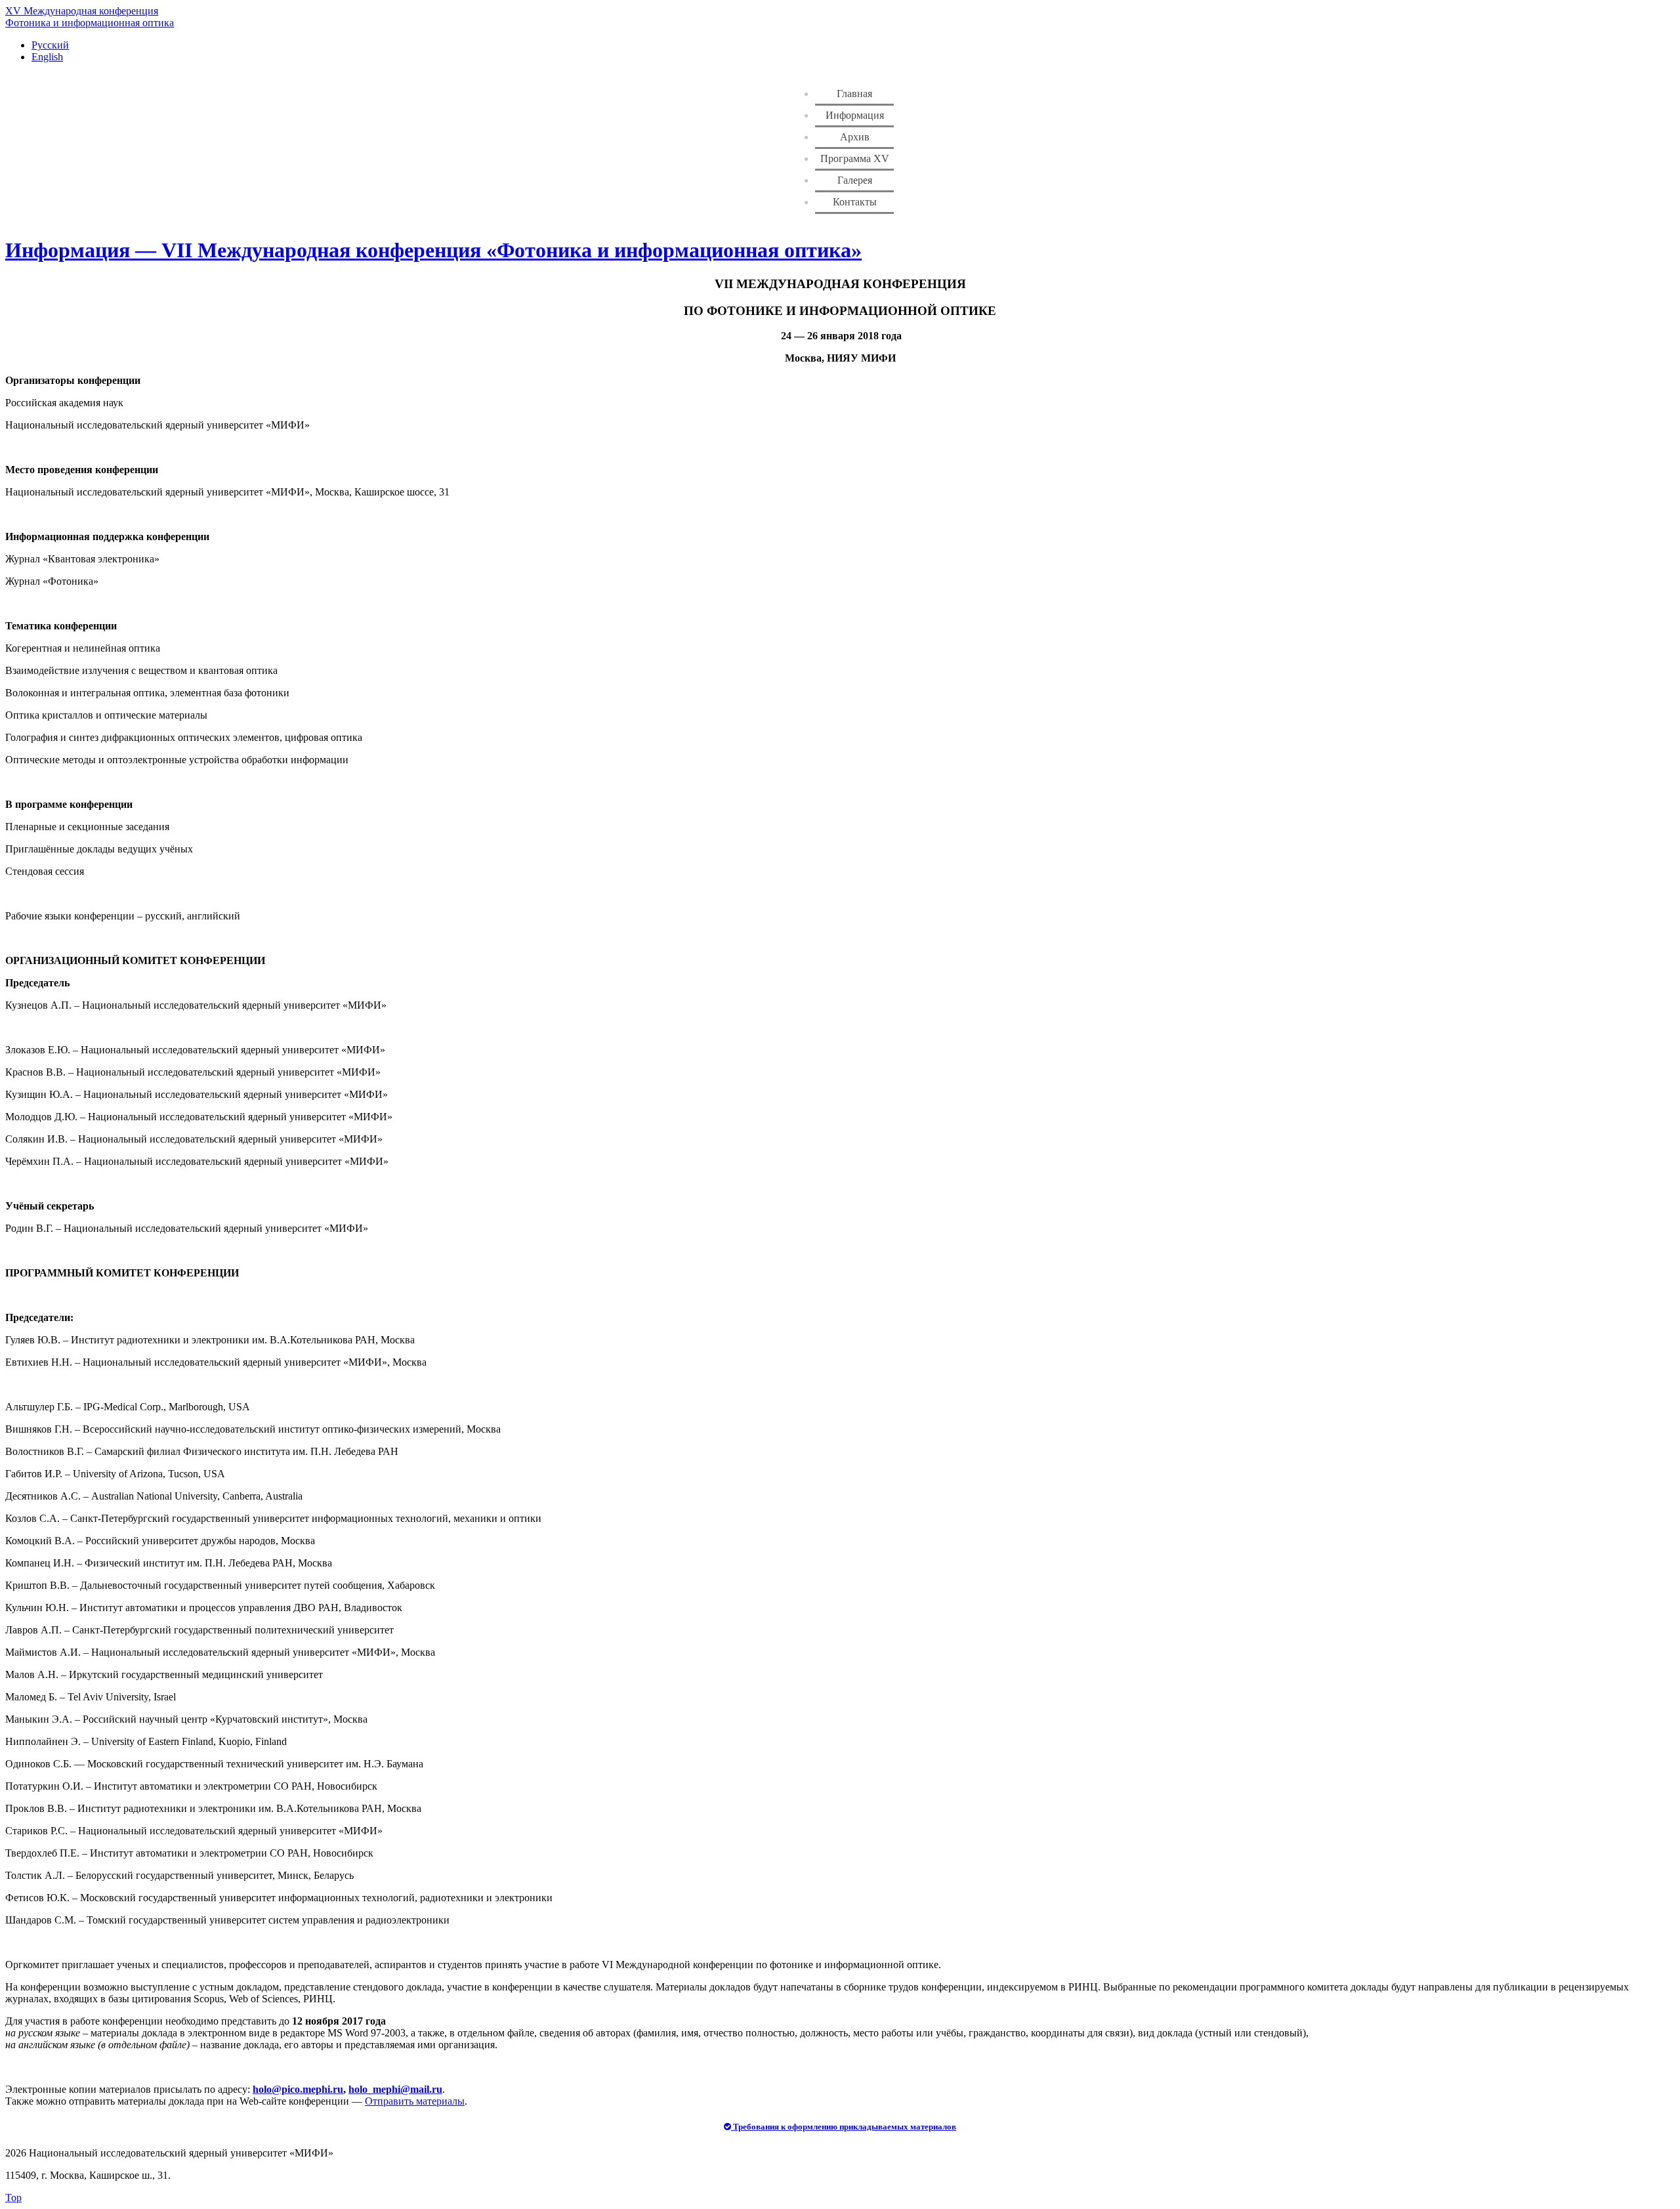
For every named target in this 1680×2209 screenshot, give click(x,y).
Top (13, 2198)
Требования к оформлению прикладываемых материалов (844, 2127)
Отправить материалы (415, 2101)
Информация (855, 115)
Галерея (855, 180)
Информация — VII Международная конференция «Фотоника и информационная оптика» (433, 250)
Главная (854, 94)
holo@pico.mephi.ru (298, 2089)
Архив (855, 137)
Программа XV (855, 158)
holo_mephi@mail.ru (395, 2089)
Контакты (855, 202)
